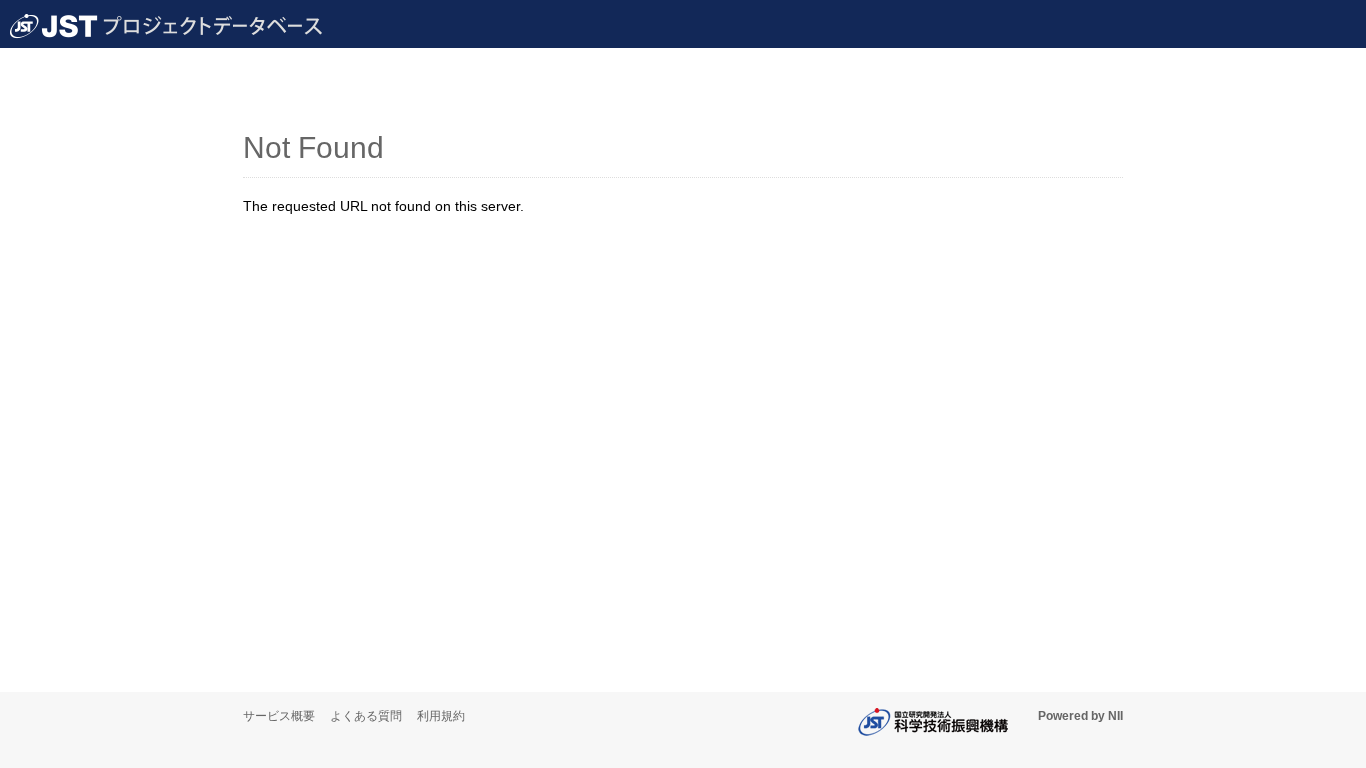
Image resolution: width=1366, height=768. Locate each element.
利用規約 (441, 716)
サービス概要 (279, 716)
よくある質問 (366, 716)
